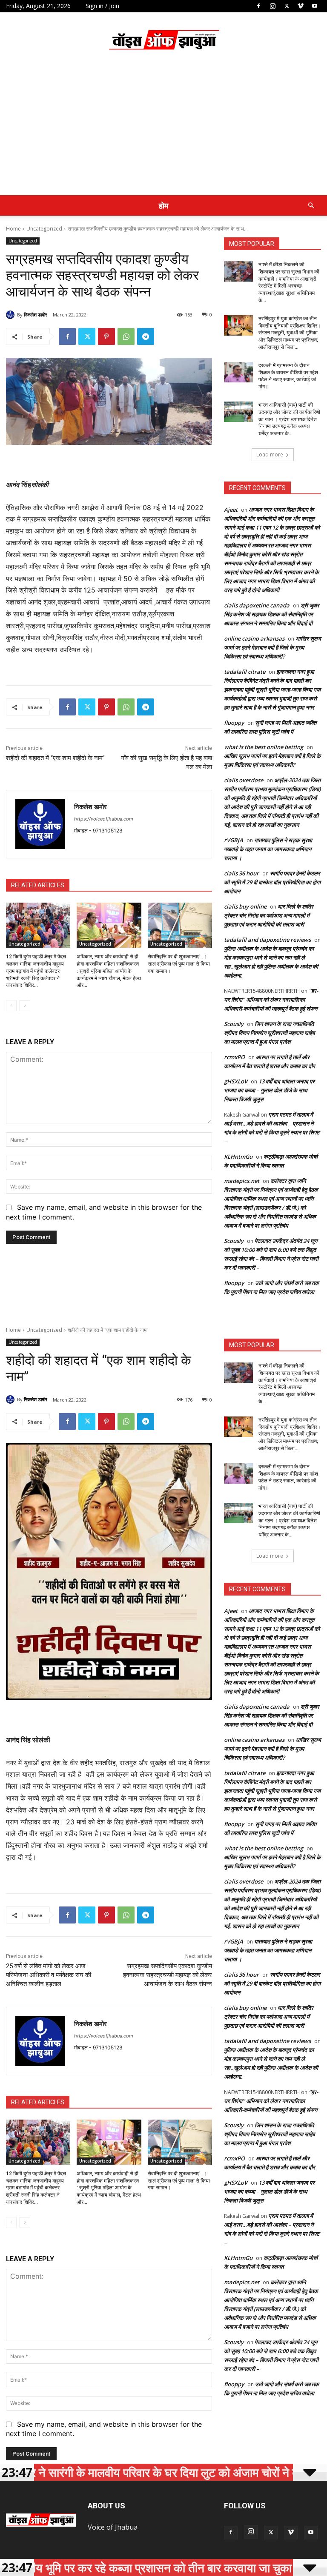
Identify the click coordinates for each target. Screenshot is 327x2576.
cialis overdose (244, 780)
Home (13, 229)
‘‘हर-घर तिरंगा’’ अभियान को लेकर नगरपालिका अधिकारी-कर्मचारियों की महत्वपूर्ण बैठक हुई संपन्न (271, 1000)
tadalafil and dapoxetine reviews (267, 940)
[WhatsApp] (126, 336)
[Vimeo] (301, 6)
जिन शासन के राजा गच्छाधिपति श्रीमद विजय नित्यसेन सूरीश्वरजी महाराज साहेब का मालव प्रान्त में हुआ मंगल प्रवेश (269, 1033)
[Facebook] (258, 6)
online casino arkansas (254, 638)
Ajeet (231, 510)
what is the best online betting (264, 747)
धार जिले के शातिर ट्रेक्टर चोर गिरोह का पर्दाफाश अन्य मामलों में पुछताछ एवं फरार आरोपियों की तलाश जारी (269, 915)
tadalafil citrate (245, 672)
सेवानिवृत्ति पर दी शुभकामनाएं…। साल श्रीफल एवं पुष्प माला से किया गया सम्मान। (179, 964)
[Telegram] (146, 336)
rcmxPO (234, 1057)
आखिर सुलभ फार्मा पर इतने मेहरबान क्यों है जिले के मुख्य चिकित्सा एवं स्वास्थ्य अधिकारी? (272, 647)
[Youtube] (315, 6)
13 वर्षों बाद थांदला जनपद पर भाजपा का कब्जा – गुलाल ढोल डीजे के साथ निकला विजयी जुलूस (269, 1090)
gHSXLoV (236, 1081)
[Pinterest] (106, 336)
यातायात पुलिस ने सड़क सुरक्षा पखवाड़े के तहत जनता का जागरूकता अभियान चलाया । (268, 849)
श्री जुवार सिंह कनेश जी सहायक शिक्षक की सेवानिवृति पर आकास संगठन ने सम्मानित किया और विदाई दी (272, 614)
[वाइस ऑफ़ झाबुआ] (163, 41)
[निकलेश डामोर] (11, 315)
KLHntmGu (238, 1157)
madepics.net (242, 1181)
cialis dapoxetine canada (257, 605)
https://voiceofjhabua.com (104, 819)
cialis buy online (245, 906)
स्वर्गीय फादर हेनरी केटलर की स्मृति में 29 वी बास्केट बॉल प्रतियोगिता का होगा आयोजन (272, 882)
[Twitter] (287, 6)
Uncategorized (44, 229)
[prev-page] (11, 1006)
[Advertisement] (163, 131)
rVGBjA (234, 840)
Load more (270, 455)
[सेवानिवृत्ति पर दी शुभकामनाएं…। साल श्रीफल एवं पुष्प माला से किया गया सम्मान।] (180, 925)
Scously (234, 1024)
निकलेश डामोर (36, 315)
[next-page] (25, 1006)
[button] (311, 205)
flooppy (234, 723)
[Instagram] (272, 6)
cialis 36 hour (241, 873)
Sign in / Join (102, 6)
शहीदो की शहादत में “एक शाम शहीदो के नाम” (55, 758)
